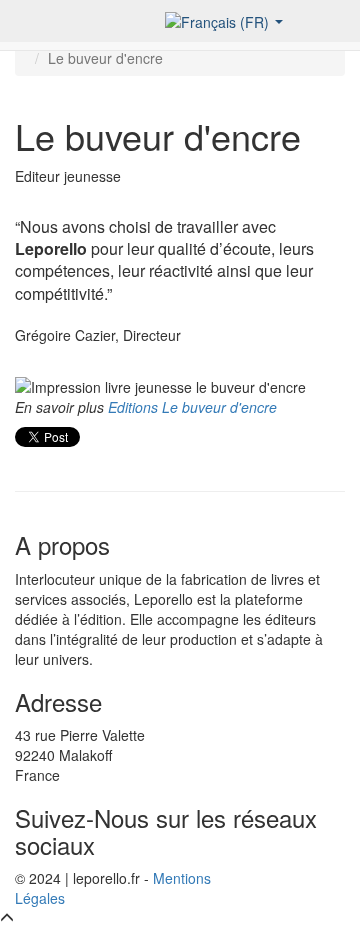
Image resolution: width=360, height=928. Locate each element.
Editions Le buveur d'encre (192, 407)
